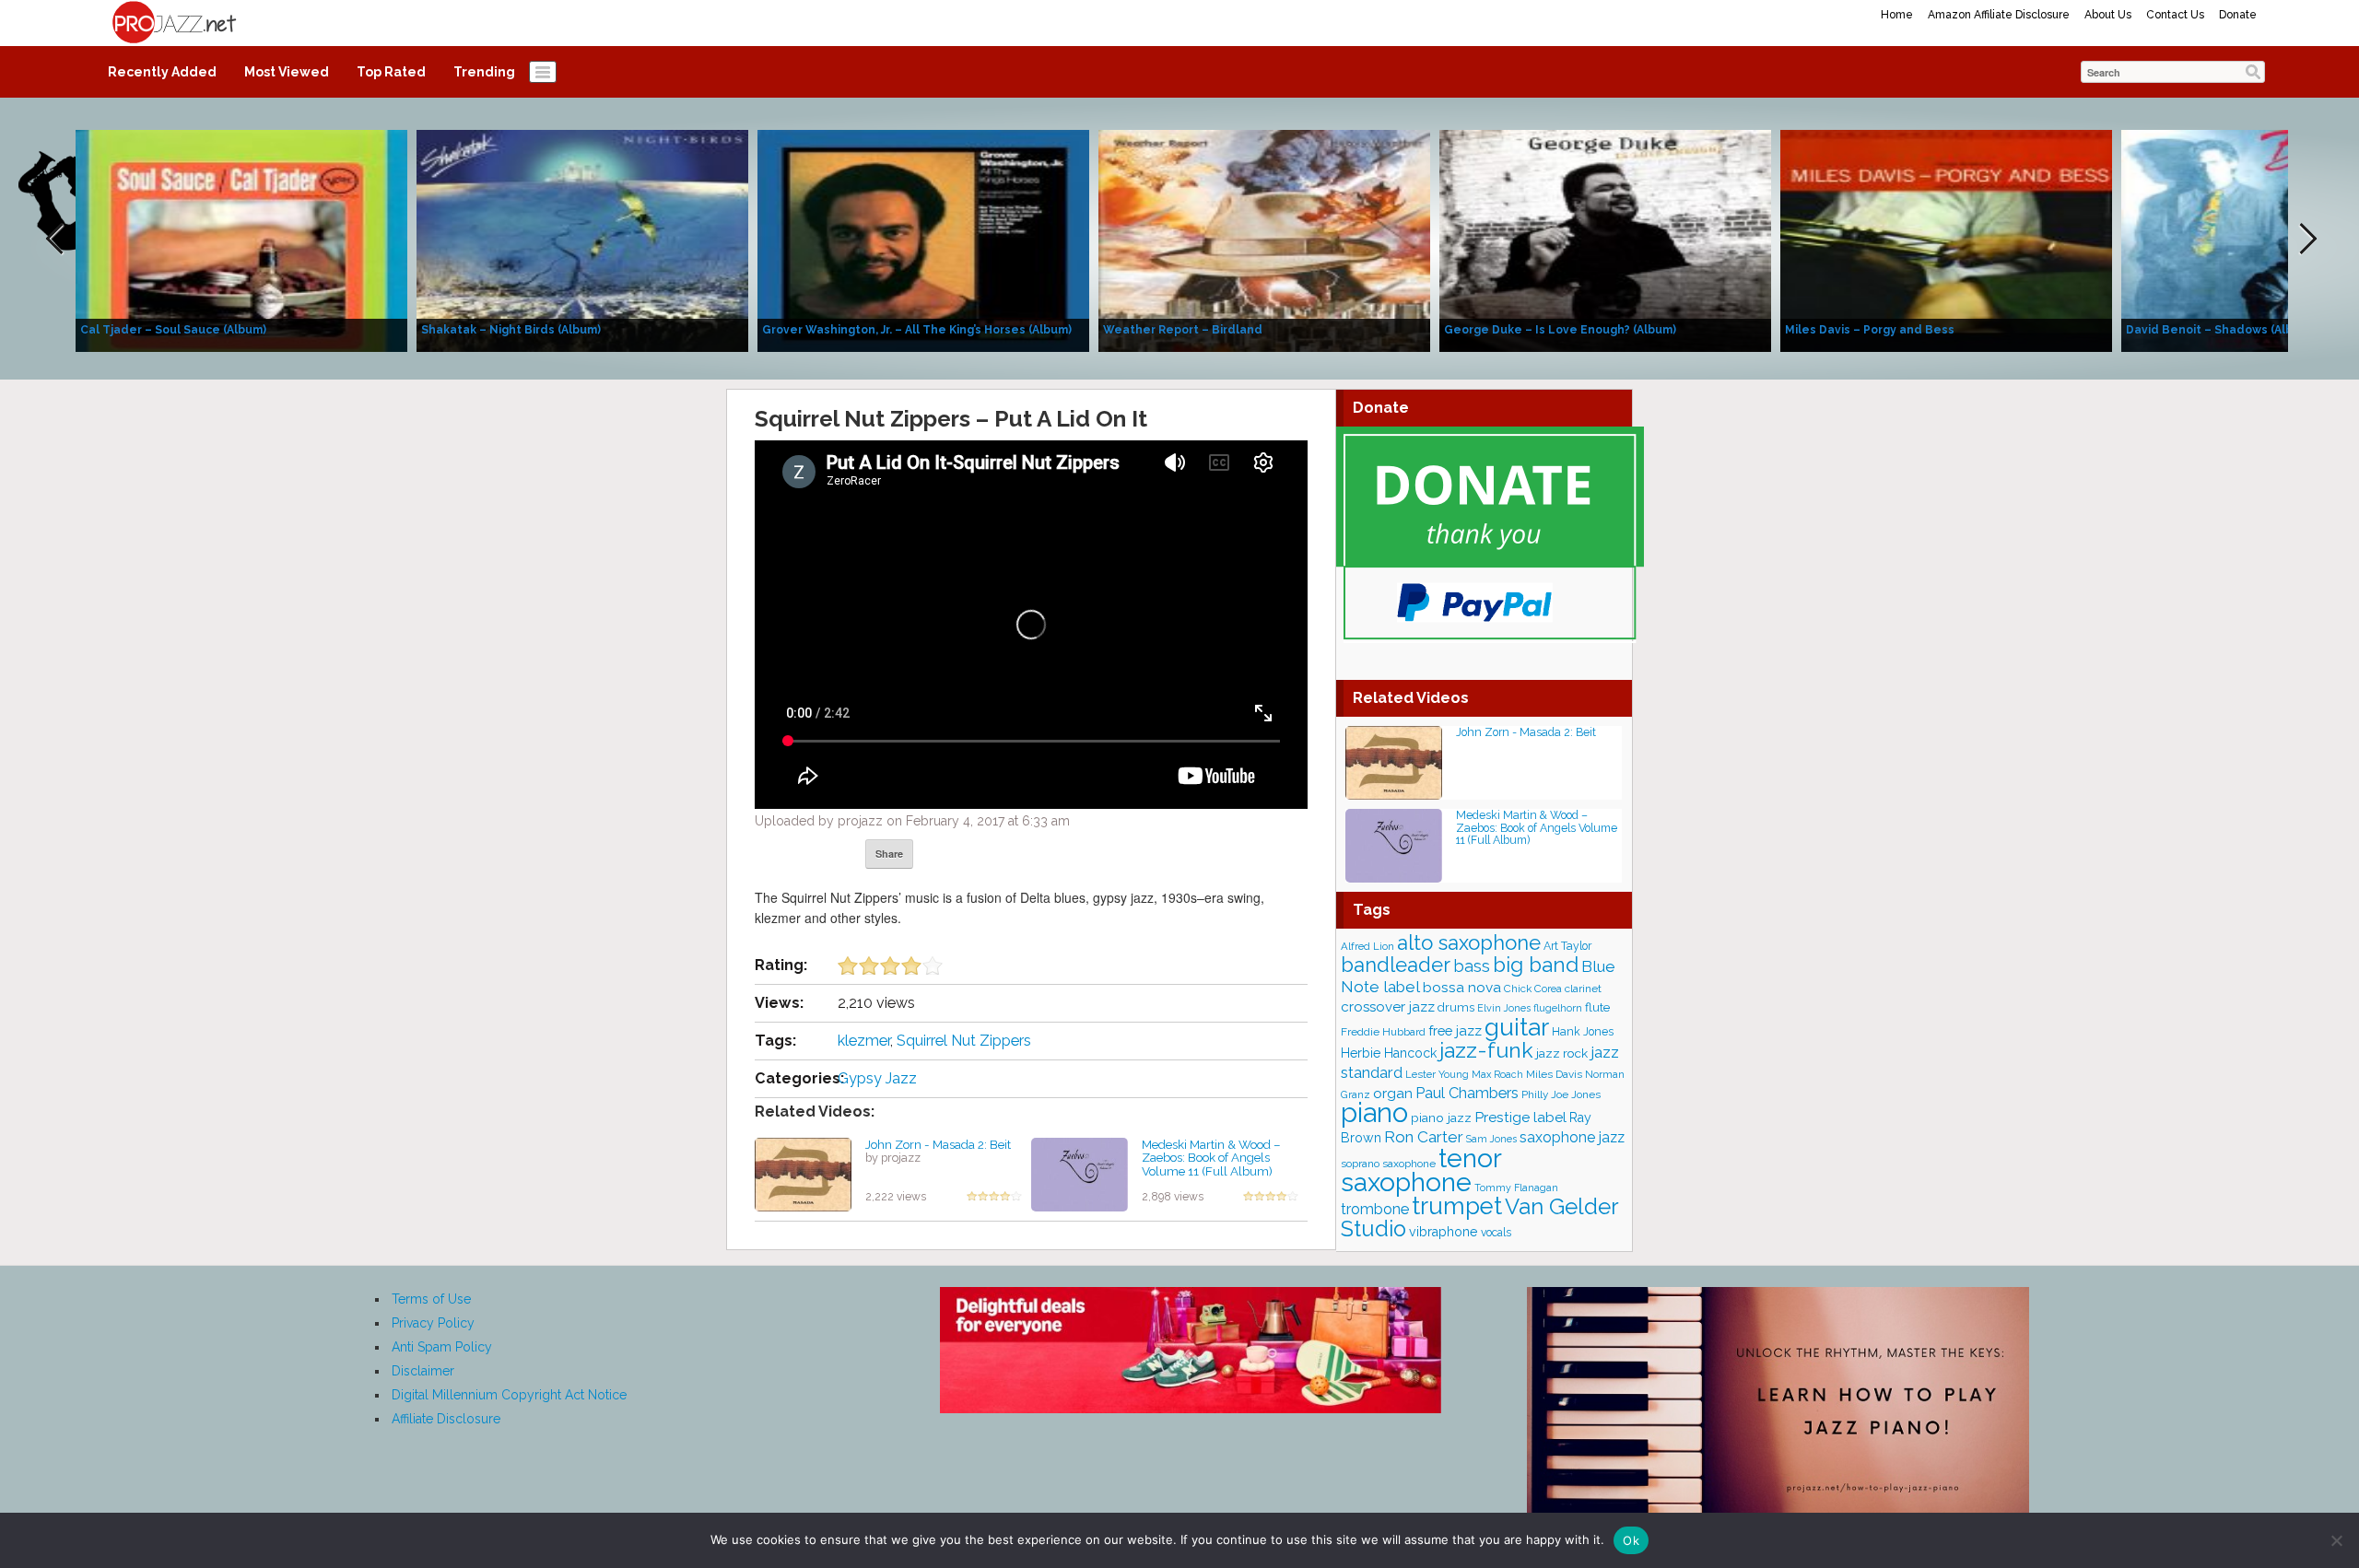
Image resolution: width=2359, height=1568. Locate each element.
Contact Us (2175, 15)
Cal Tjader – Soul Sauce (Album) (173, 330)
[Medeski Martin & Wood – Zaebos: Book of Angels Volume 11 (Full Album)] (1080, 1173)
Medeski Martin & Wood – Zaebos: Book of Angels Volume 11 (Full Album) (1211, 1158)
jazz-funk (1486, 1050)
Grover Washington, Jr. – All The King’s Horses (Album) (917, 330)
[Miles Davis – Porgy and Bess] (1946, 240)
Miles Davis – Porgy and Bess (1870, 330)
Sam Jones (1491, 1139)
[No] (2336, 1540)
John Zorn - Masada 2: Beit (938, 1144)
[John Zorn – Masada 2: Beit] (803, 1173)
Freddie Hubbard (1383, 1032)
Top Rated (391, 72)
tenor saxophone (1421, 1170)
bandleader (1396, 965)
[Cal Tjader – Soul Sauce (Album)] (241, 240)
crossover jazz (1388, 1007)
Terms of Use (431, 1299)
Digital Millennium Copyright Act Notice (509, 1395)
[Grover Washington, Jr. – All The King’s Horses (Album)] (923, 240)
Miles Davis (1554, 1074)
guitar (1517, 1027)
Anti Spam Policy (442, 1347)
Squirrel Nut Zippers (964, 1041)
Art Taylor (1567, 946)
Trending (484, 72)
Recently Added (162, 72)
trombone (1375, 1209)
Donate (2238, 15)
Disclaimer (423, 1371)
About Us (2108, 15)
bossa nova (1462, 987)
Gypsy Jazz (877, 1078)
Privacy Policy (433, 1323)
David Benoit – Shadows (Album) (2220, 330)
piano (1374, 1112)
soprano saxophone (1388, 1164)
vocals (1496, 1233)
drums (1456, 1007)
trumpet (1457, 1206)
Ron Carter (1424, 1137)
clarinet (1583, 989)
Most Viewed (287, 72)
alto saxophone (1469, 942)
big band (1536, 965)
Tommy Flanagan (1516, 1188)
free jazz (1455, 1030)
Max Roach (1497, 1075)
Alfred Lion (1367, 946)
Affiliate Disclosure (446, 1419)
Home (1897, 15)
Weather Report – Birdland (1183, 330)
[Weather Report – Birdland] (1264, 240)
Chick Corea (1533, 989)
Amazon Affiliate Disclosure (1999, 15)
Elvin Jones (1504, 1008)
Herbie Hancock (1389, 1053)
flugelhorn (1558, 1008)
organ (1393, 1093)
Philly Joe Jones (1561, 1094)
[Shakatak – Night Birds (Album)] (582, 240)
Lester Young (1437, 1074)
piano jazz (1441, 1117)
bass (1472, 966)
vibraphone (1444, 1232)
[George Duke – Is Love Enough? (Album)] (1605, 240)
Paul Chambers (1467, 1093)
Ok (1631, 1540)
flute (1597, 1007)
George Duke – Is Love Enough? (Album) (1560, 330)
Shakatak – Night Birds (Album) (511, 330)
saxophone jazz (1572, 1137)
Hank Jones (1583, 1031)
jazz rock (1562, 1053)
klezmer (864, 1041)
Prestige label (1520, 1117)
